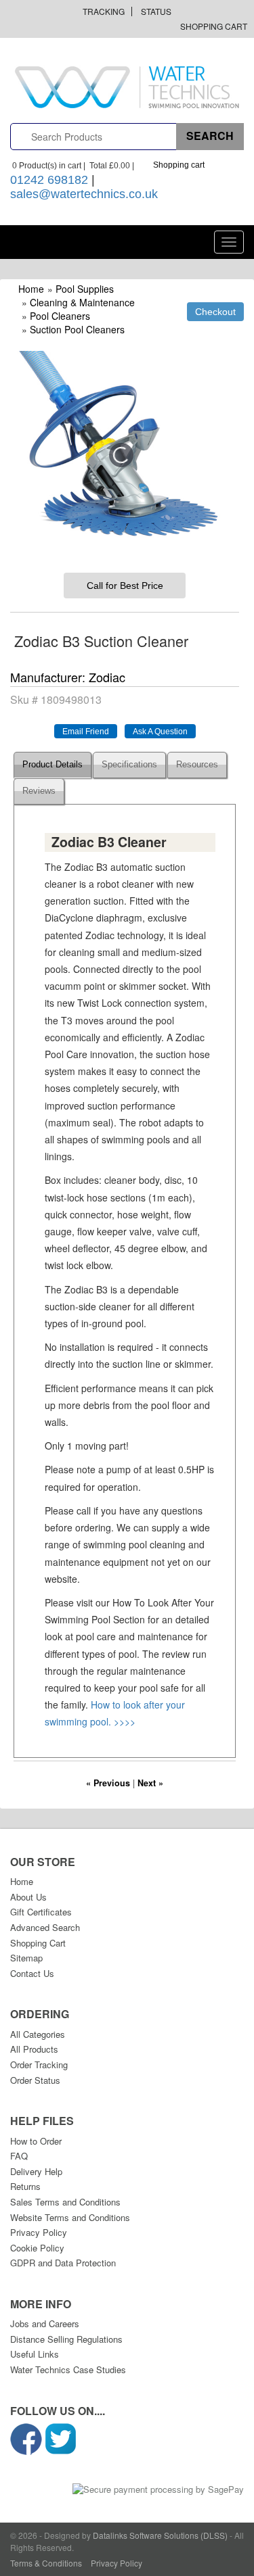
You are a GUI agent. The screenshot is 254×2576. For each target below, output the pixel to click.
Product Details (52, 765)
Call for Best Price (125, 586)
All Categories (38, 2034)
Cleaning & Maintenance (82, 302)
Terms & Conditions (46, 2563)
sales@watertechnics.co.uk (84, 194)
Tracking (104, 11)
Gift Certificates (41, 1912)
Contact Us (32, 1973)
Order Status (35, 2080)
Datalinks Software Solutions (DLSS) (160, 2535)
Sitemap (26, 1958)
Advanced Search (45, 1927)
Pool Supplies (85, 289)
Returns (25, 2186)
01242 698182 (49, 180)
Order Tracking (39, 2065)
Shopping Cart (214, 26)
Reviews (39, 791)
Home (31, 289)
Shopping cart (179, 165)
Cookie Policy (37, 2248)
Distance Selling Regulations (66, 2339)
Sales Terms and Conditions (65, 2202)
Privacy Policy (39, 2232)
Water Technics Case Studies (68, 2369)
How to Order (36, 2141)
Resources (197, 765)
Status (156, 11)
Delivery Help (36, 2171)
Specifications (129, 765)
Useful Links (35, 2354)
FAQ (19, 2156)
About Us (28, 1897)
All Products (34, 2049)
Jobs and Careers (45, 2323)
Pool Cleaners (60, 316)
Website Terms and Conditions (70, 2217)
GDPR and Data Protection (63, 2263)
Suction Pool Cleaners (77, 329)
